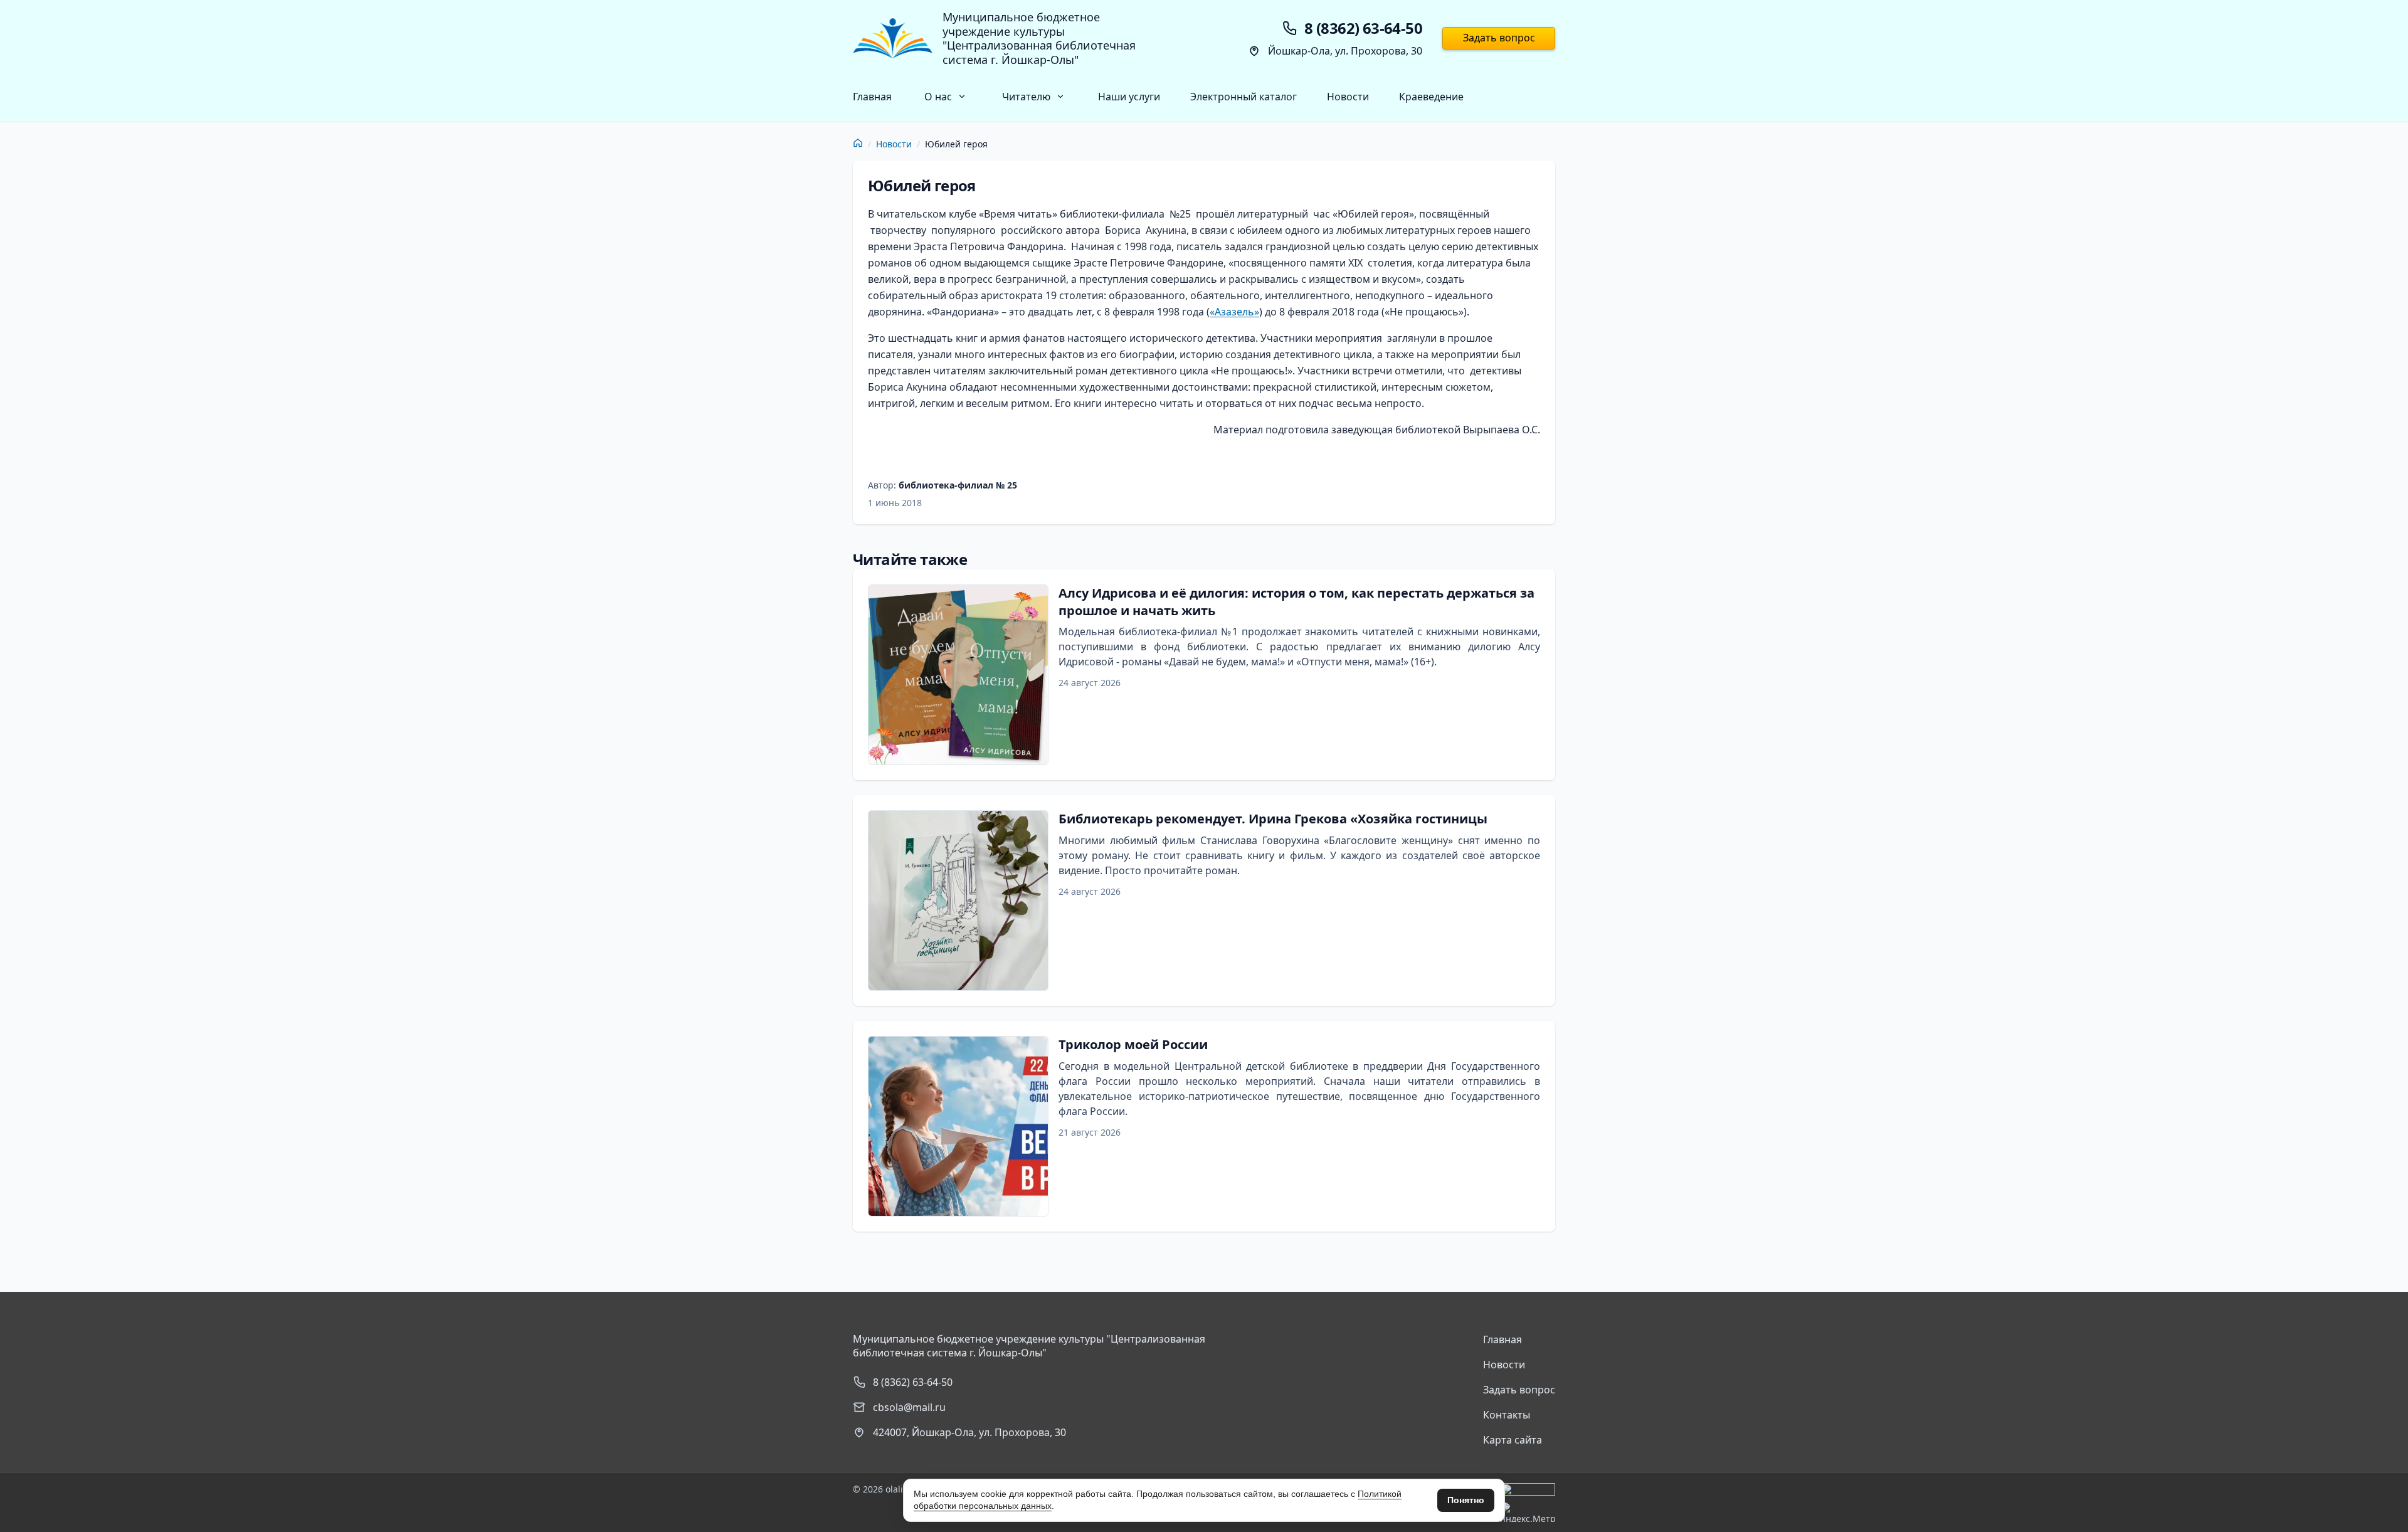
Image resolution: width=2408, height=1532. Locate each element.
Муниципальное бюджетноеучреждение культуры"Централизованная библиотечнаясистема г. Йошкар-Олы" (1039, 38)
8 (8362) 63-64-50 (913, 1382)
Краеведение (1431, 97)
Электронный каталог (1244, 97)
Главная (872, 97)
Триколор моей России (1133, 1044)
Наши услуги (1129, 97)
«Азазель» (1234, 312)
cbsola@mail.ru (909, 1407)
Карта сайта (1513, 1440)
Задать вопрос (1499, 38)
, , (969, 1432)
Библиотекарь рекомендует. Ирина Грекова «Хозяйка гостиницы (1273, 819)
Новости (1348, 97)
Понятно (1466, 1500)
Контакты (1507, 1415)
